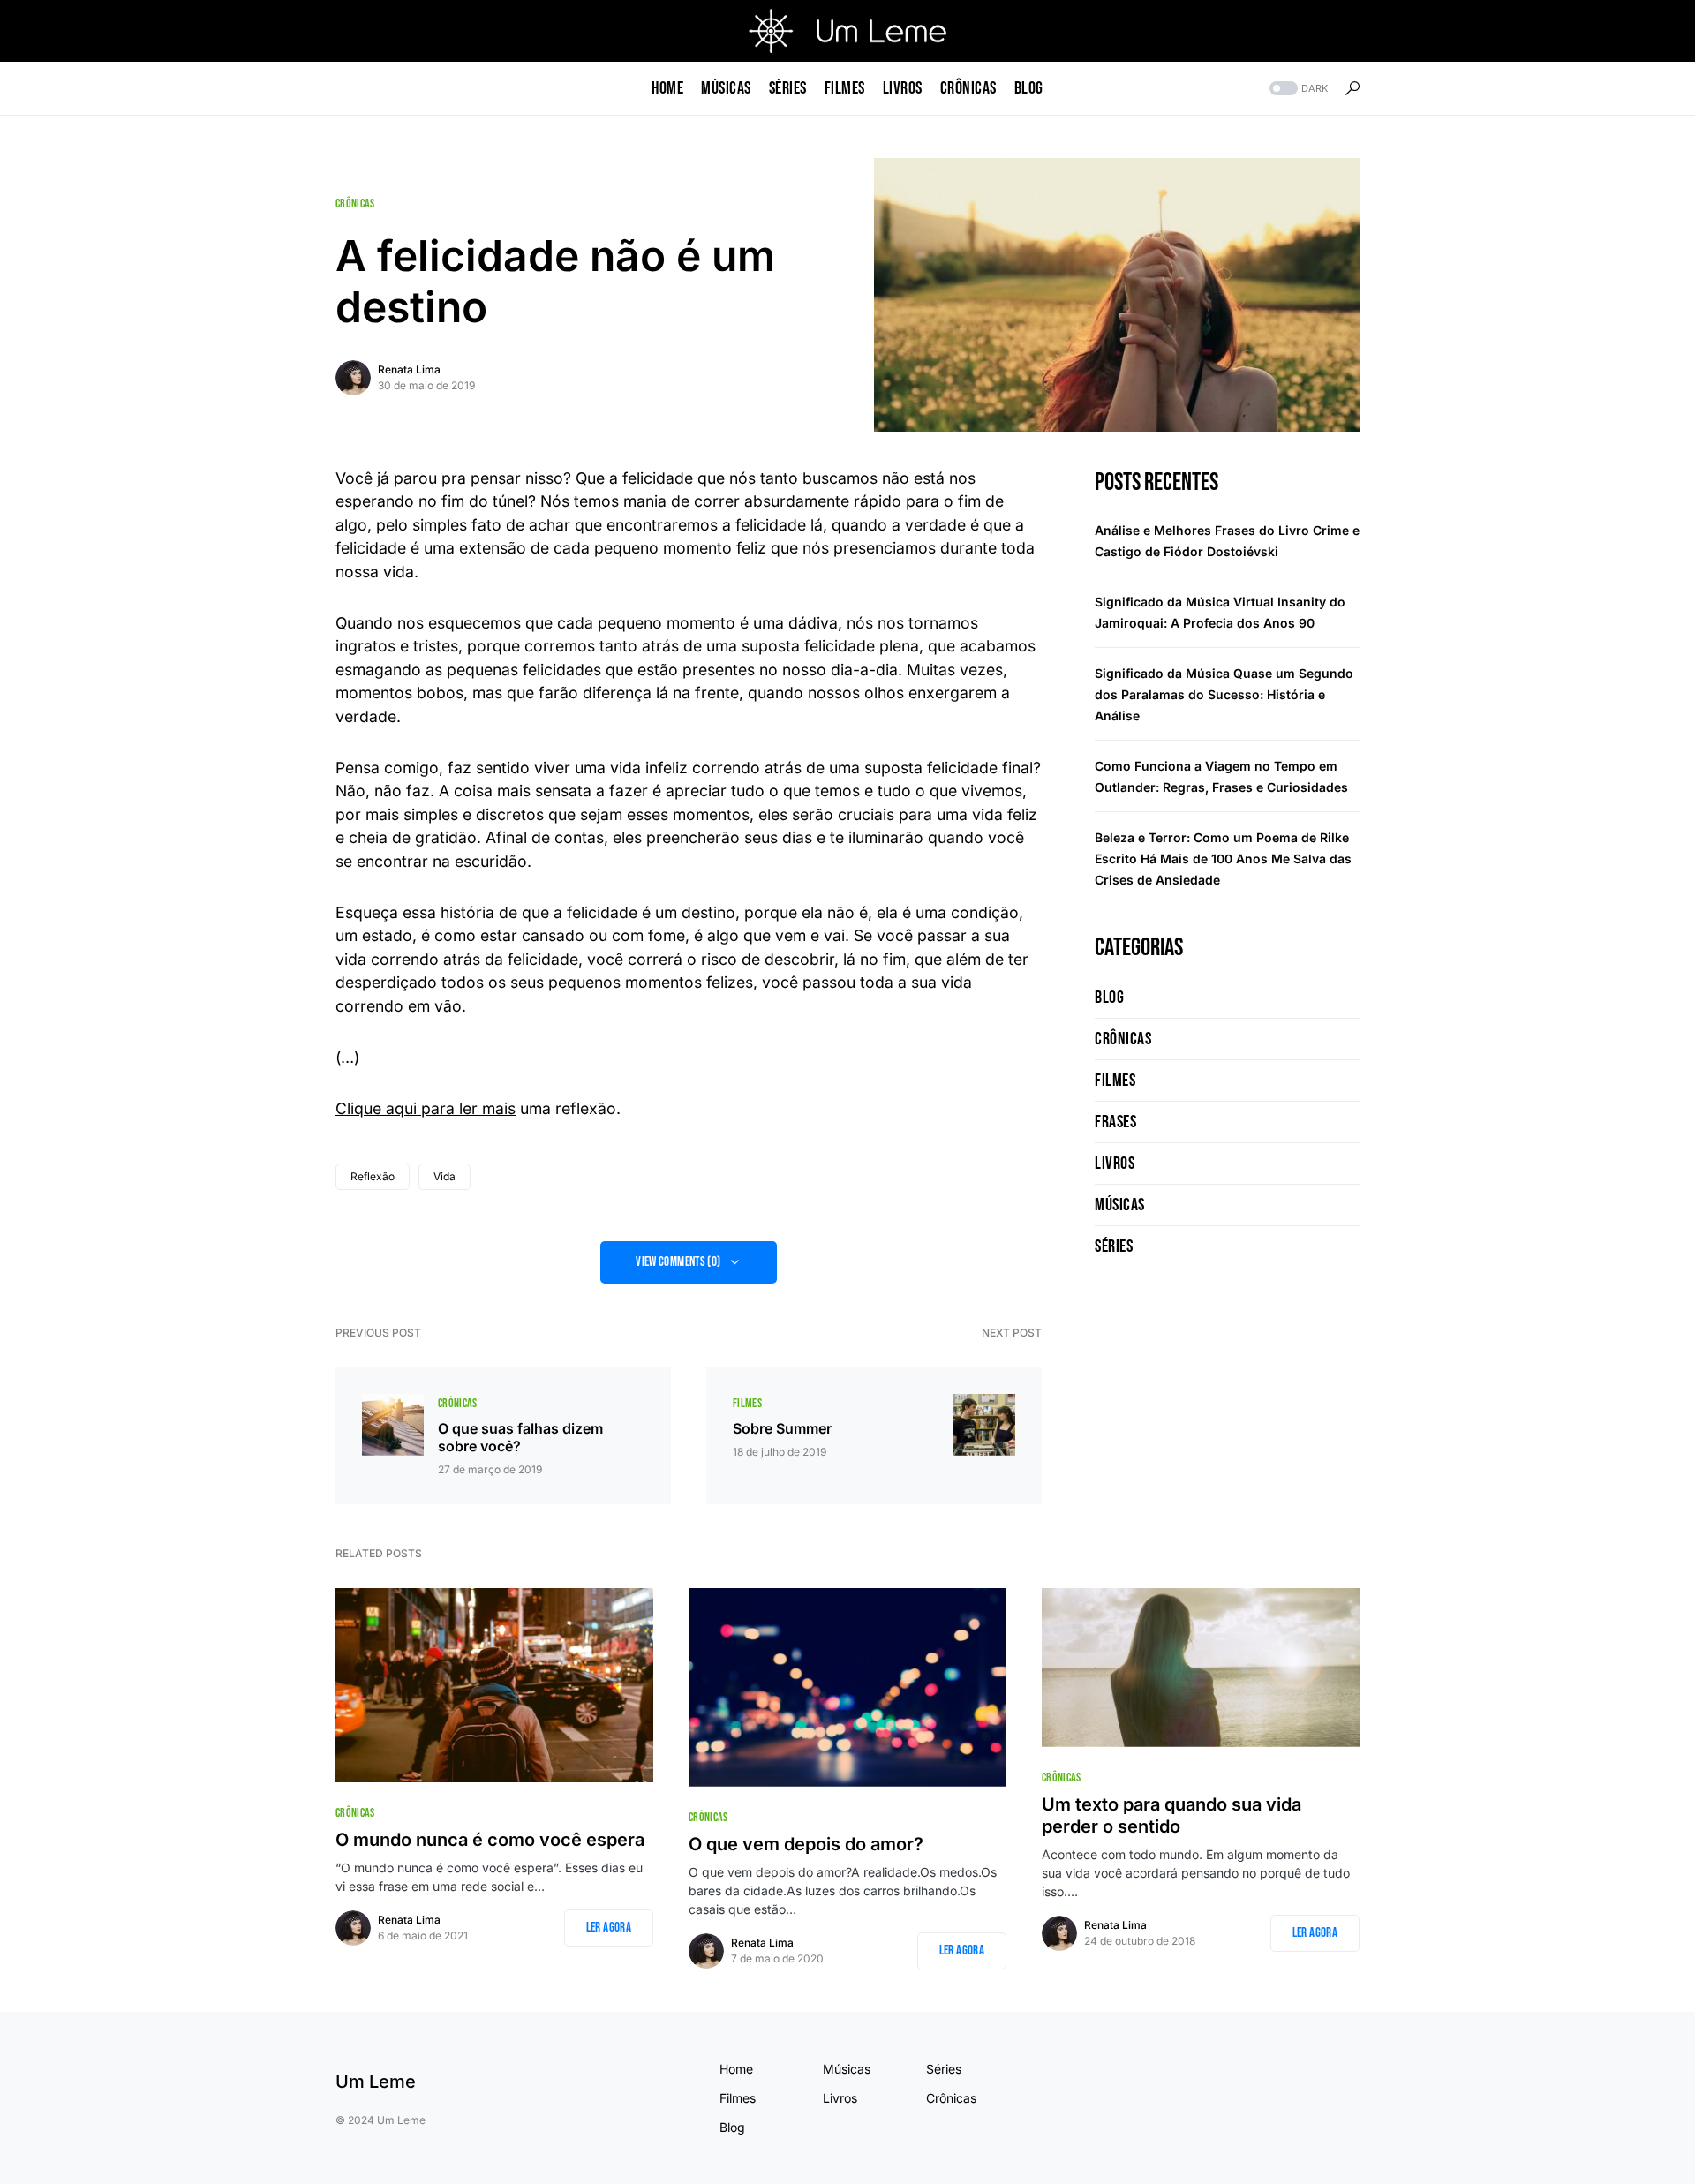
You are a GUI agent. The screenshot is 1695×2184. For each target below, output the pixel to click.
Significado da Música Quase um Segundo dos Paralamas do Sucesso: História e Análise (1224, 694)
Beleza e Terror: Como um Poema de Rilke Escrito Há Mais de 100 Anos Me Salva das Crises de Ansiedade (1223, 859)
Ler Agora (609, 1928)
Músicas (1120, 1205)
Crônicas (355, 203)
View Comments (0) (678, 1262)
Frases (1115, 1122)
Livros (1115, 1164)
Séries (1114, 1246)
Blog (1109, 998)
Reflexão (373, 1176)
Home (736, 2069)
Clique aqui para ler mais (426, 1108)
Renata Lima (409, 369)
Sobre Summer (782, 1428)
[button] (1297, 89)
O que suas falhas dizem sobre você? (520, 1437)
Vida (444, 1176)
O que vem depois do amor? (806, 1844)
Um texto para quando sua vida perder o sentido (1171, 1815)
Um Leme (376, 2082)
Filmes (747, 1403)
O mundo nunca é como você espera (490, 1840)
